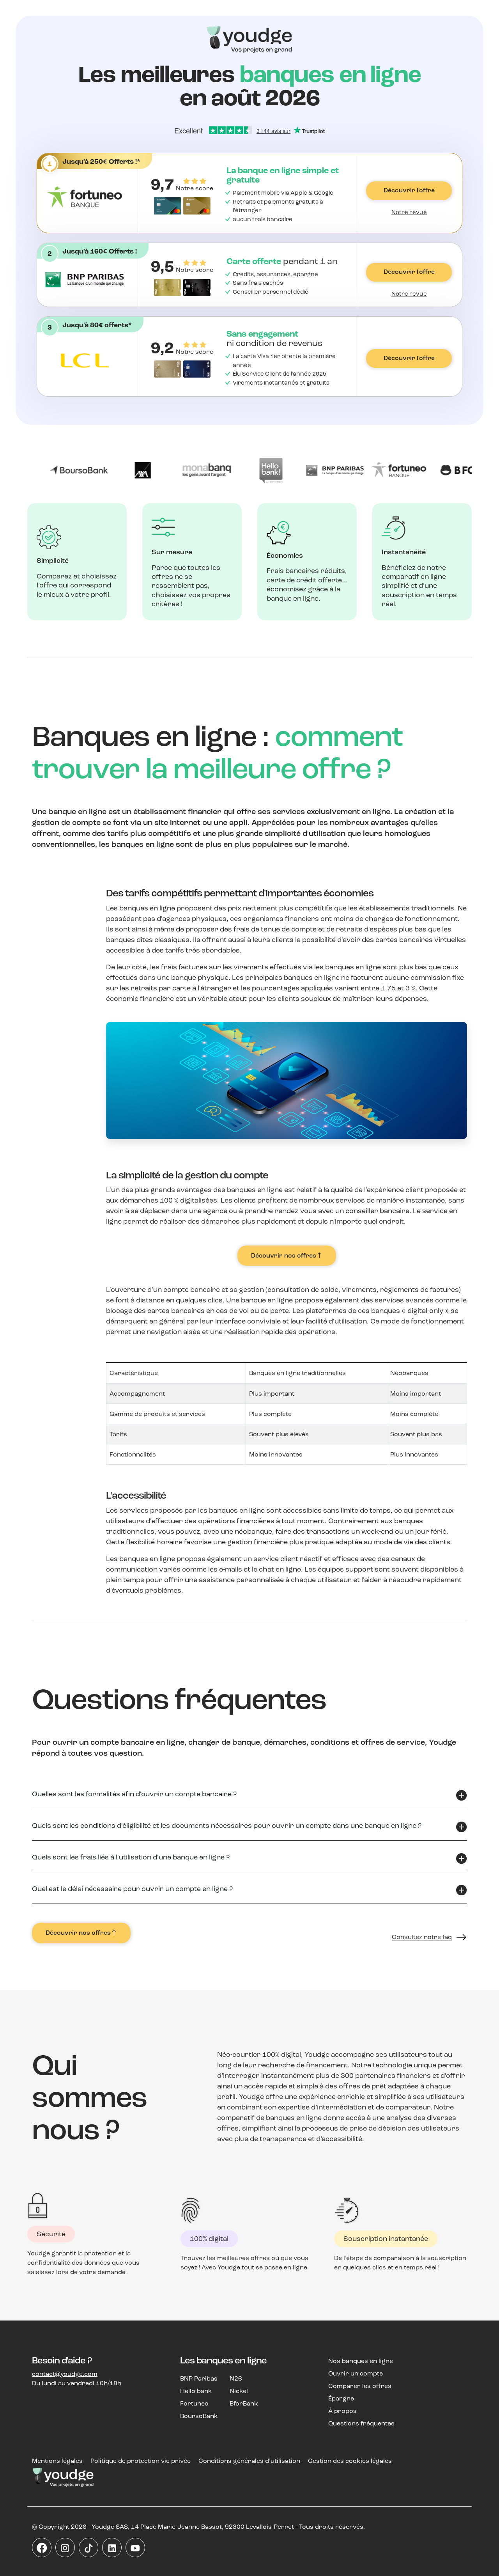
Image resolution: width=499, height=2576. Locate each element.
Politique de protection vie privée (141, 2461)
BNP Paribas (199, 2378)
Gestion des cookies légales (350, 2461)
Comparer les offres (360, 2386)
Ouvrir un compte (356, 2373)
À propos (342, 2411)
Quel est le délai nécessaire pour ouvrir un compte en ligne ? (132, 1889)
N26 (236, 2378)
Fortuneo (194, 2403)
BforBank (244, 2403)
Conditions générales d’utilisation (249, 2461)
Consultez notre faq (422, 1937)
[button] (219, 161)
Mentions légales (57, 2461)
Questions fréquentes (361, 2423)
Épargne (341, 2398)
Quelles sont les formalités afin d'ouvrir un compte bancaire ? (134, 1794)
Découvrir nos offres (284, 1256)
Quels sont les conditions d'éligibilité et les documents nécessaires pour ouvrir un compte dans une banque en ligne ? (227, 1826)
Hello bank (196, 2391)
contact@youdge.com (65, 2374)
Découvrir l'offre (409, 190)
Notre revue (409, 212)
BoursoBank (199, 2416)
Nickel (239, 2391)
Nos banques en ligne (361, 2361)
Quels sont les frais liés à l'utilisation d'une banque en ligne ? (131, 1857)
